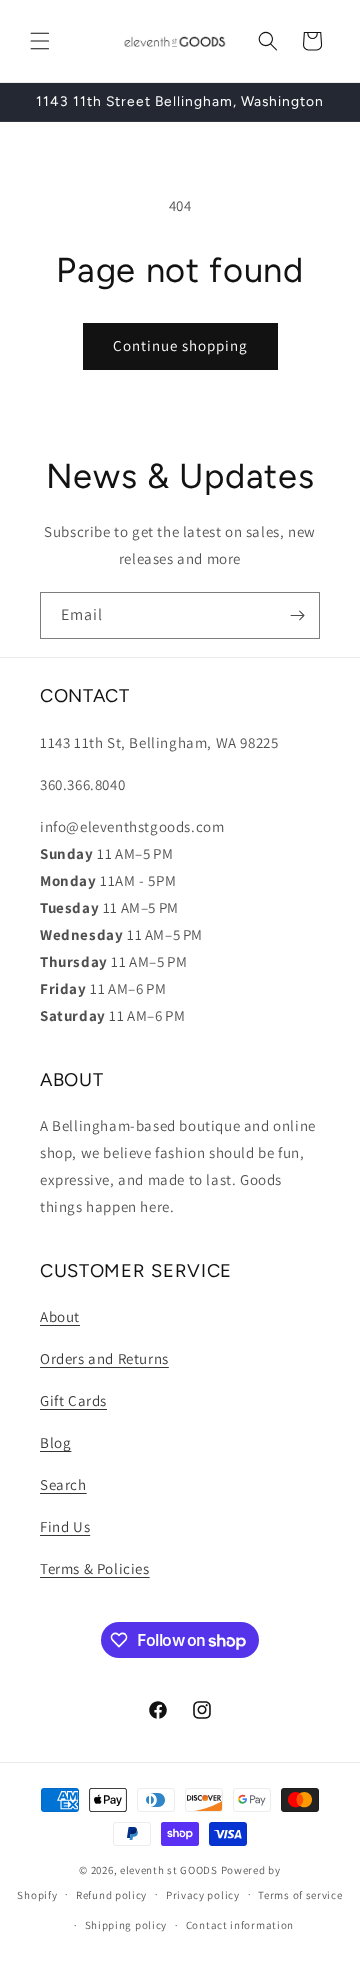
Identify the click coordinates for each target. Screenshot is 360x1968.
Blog (55, 1442)
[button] (40, 41)
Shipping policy (126, 1925)
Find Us (65, 1526)
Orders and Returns (104, 1358)
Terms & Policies (95, 1568)
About (60, 1316)
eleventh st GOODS (169, 1870)
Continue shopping (180, 345)
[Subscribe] (297, 615)
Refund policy (111, 1895)
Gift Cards (73, 1400)
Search (63, 1484)
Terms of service (300, 1895)
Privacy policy (203, 1895)
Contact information (240, 1925)
